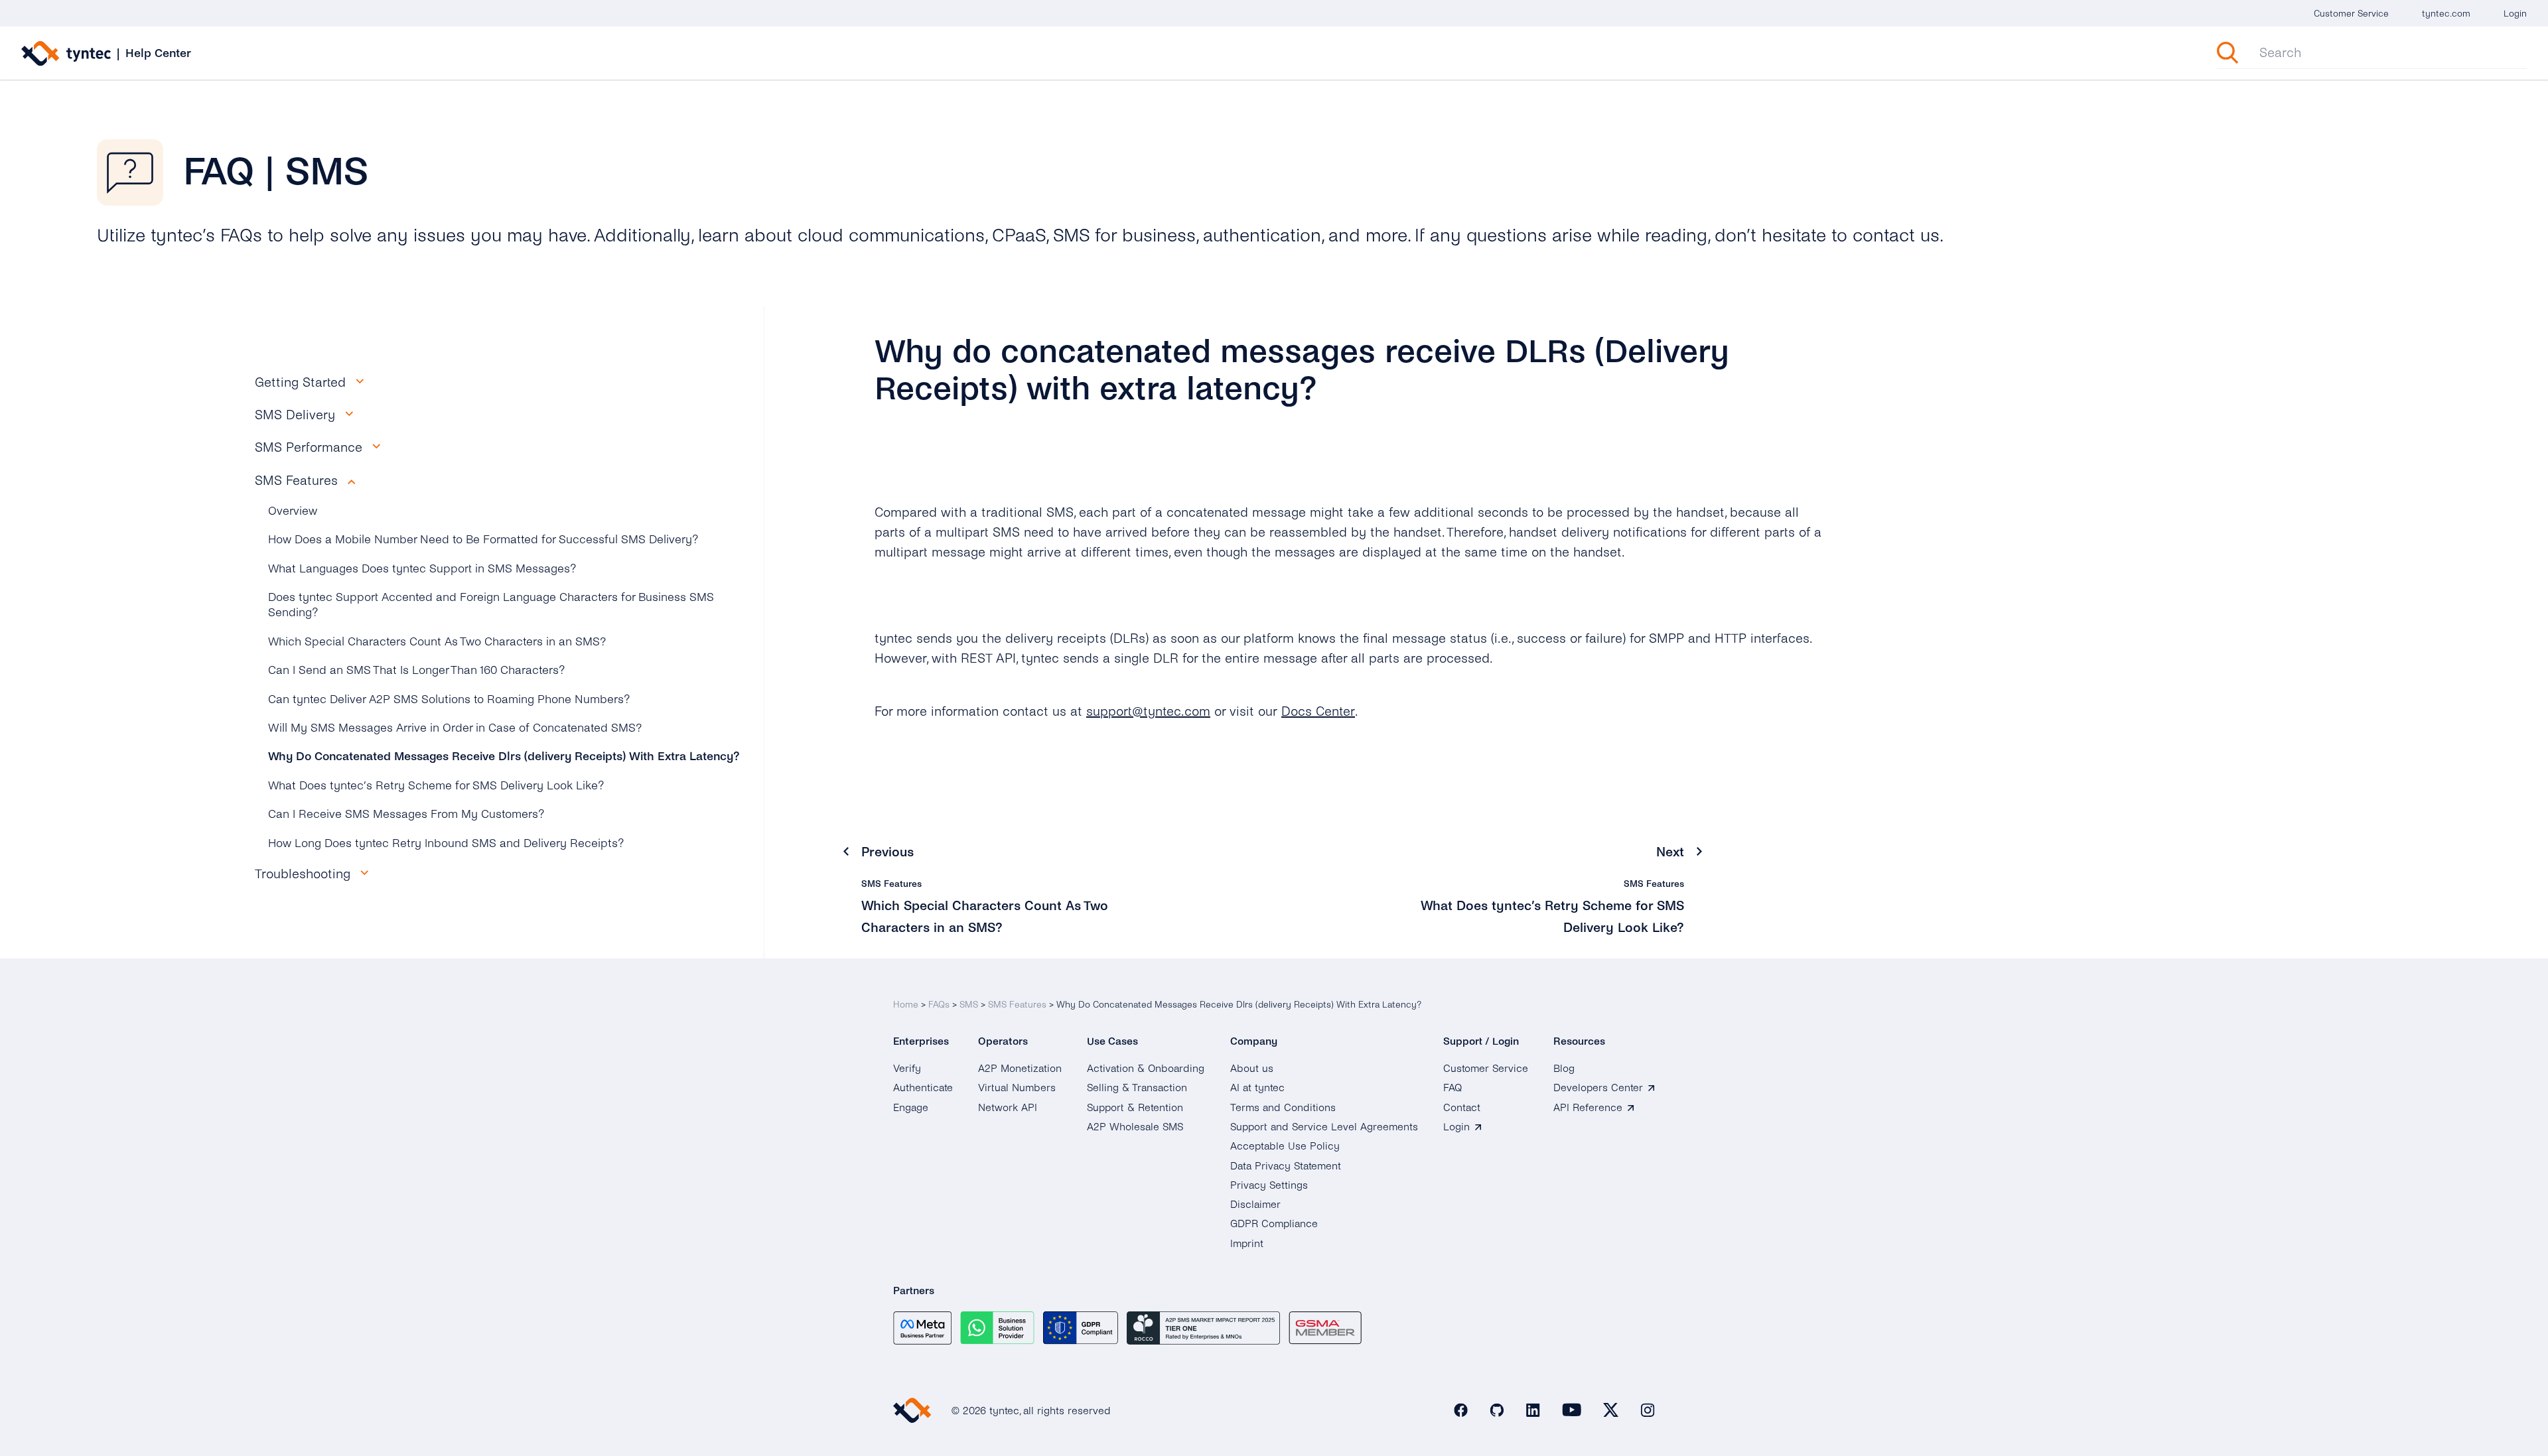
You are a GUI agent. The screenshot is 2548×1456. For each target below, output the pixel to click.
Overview (293, 511)
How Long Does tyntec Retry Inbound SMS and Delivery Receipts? (446, 843)
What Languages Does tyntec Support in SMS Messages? (422, 569)
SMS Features (1017, 1005)
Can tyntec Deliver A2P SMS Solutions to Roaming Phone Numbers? (449, 699)
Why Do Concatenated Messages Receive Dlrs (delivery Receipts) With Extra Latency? (504, 757)
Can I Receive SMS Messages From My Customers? (406, 814)
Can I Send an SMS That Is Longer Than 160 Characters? (417, 670)
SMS (969, 1005)
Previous (887, 852)
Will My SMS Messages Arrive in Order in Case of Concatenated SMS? (455, 728)
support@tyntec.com (1148, 711)
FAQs (939, 1005)
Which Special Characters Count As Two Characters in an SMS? (437, 642)
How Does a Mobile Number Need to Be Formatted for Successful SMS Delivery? (483, 540)
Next (1670, 852)
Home (906, 1005)
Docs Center (1318, 711)
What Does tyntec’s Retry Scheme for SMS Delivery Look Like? (436, 786)
